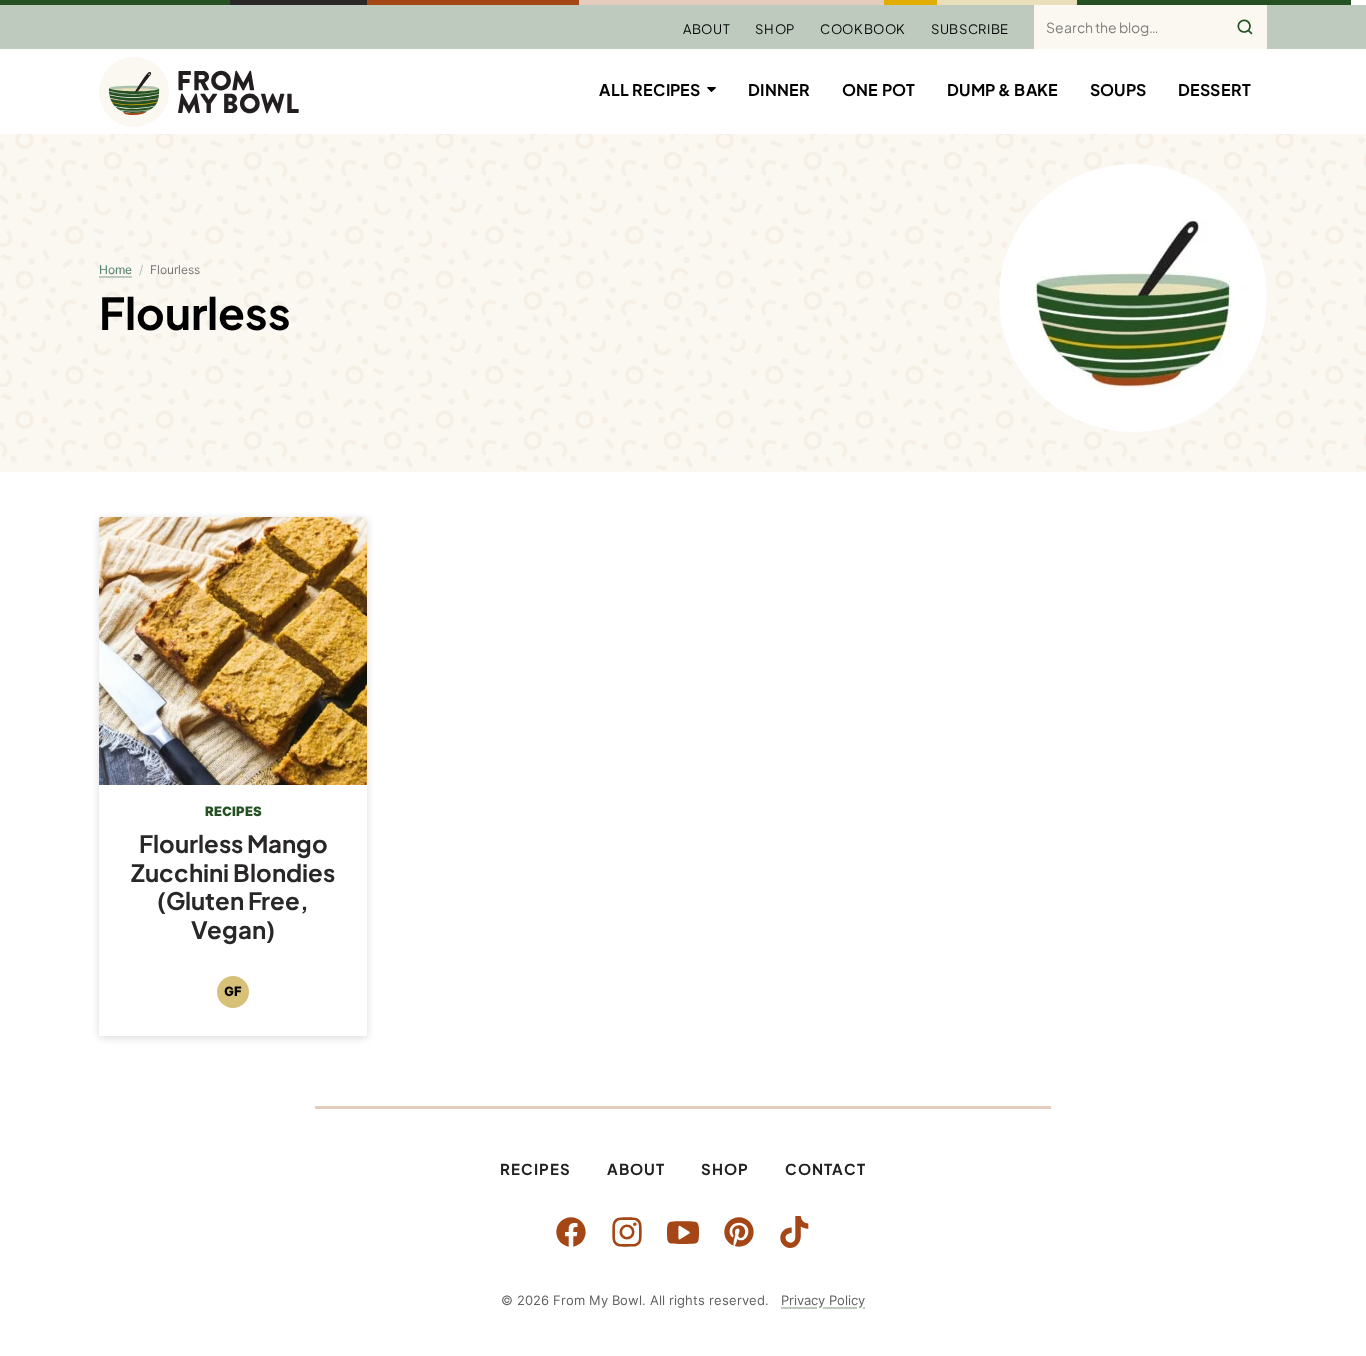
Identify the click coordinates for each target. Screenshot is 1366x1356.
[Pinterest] (739, 1232)
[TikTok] (795, 1232)
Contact (825, 1168)
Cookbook (863, 29)
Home (115, 269)
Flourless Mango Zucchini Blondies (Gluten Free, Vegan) (233, 886)
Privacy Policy (823, 1300)
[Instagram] (627, 1232)
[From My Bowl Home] (199, 92)
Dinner (779, 89)
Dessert (1214, 89)
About (706, 29)
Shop (775, 29)
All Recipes (649, 89)
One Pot (878, 89)
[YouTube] (683, 1232)
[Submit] (1245, 27)
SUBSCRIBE (970, 29)
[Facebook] (571, 1232)
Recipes (535, 1168)
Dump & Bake (1002, 89)
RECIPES (233, 811)
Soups (1118, 89)
